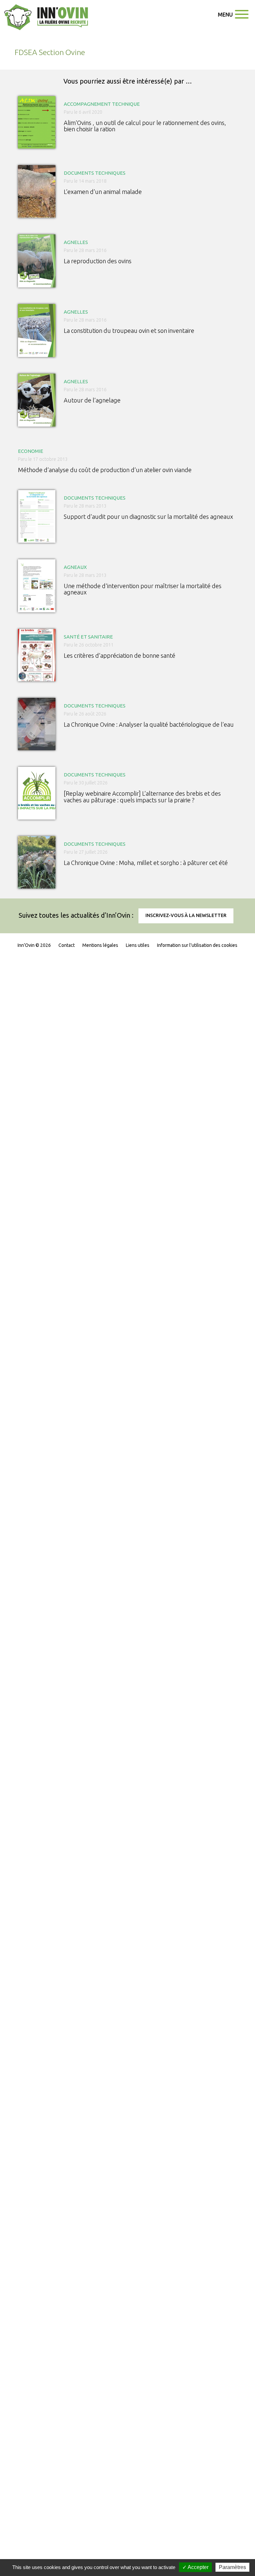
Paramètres (232, 2567)
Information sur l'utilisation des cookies (197, 945)
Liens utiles (138, 945)
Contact (67, 945)
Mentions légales (100, 945)
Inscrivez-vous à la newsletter (186, 915)
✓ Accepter (195, 2567)
